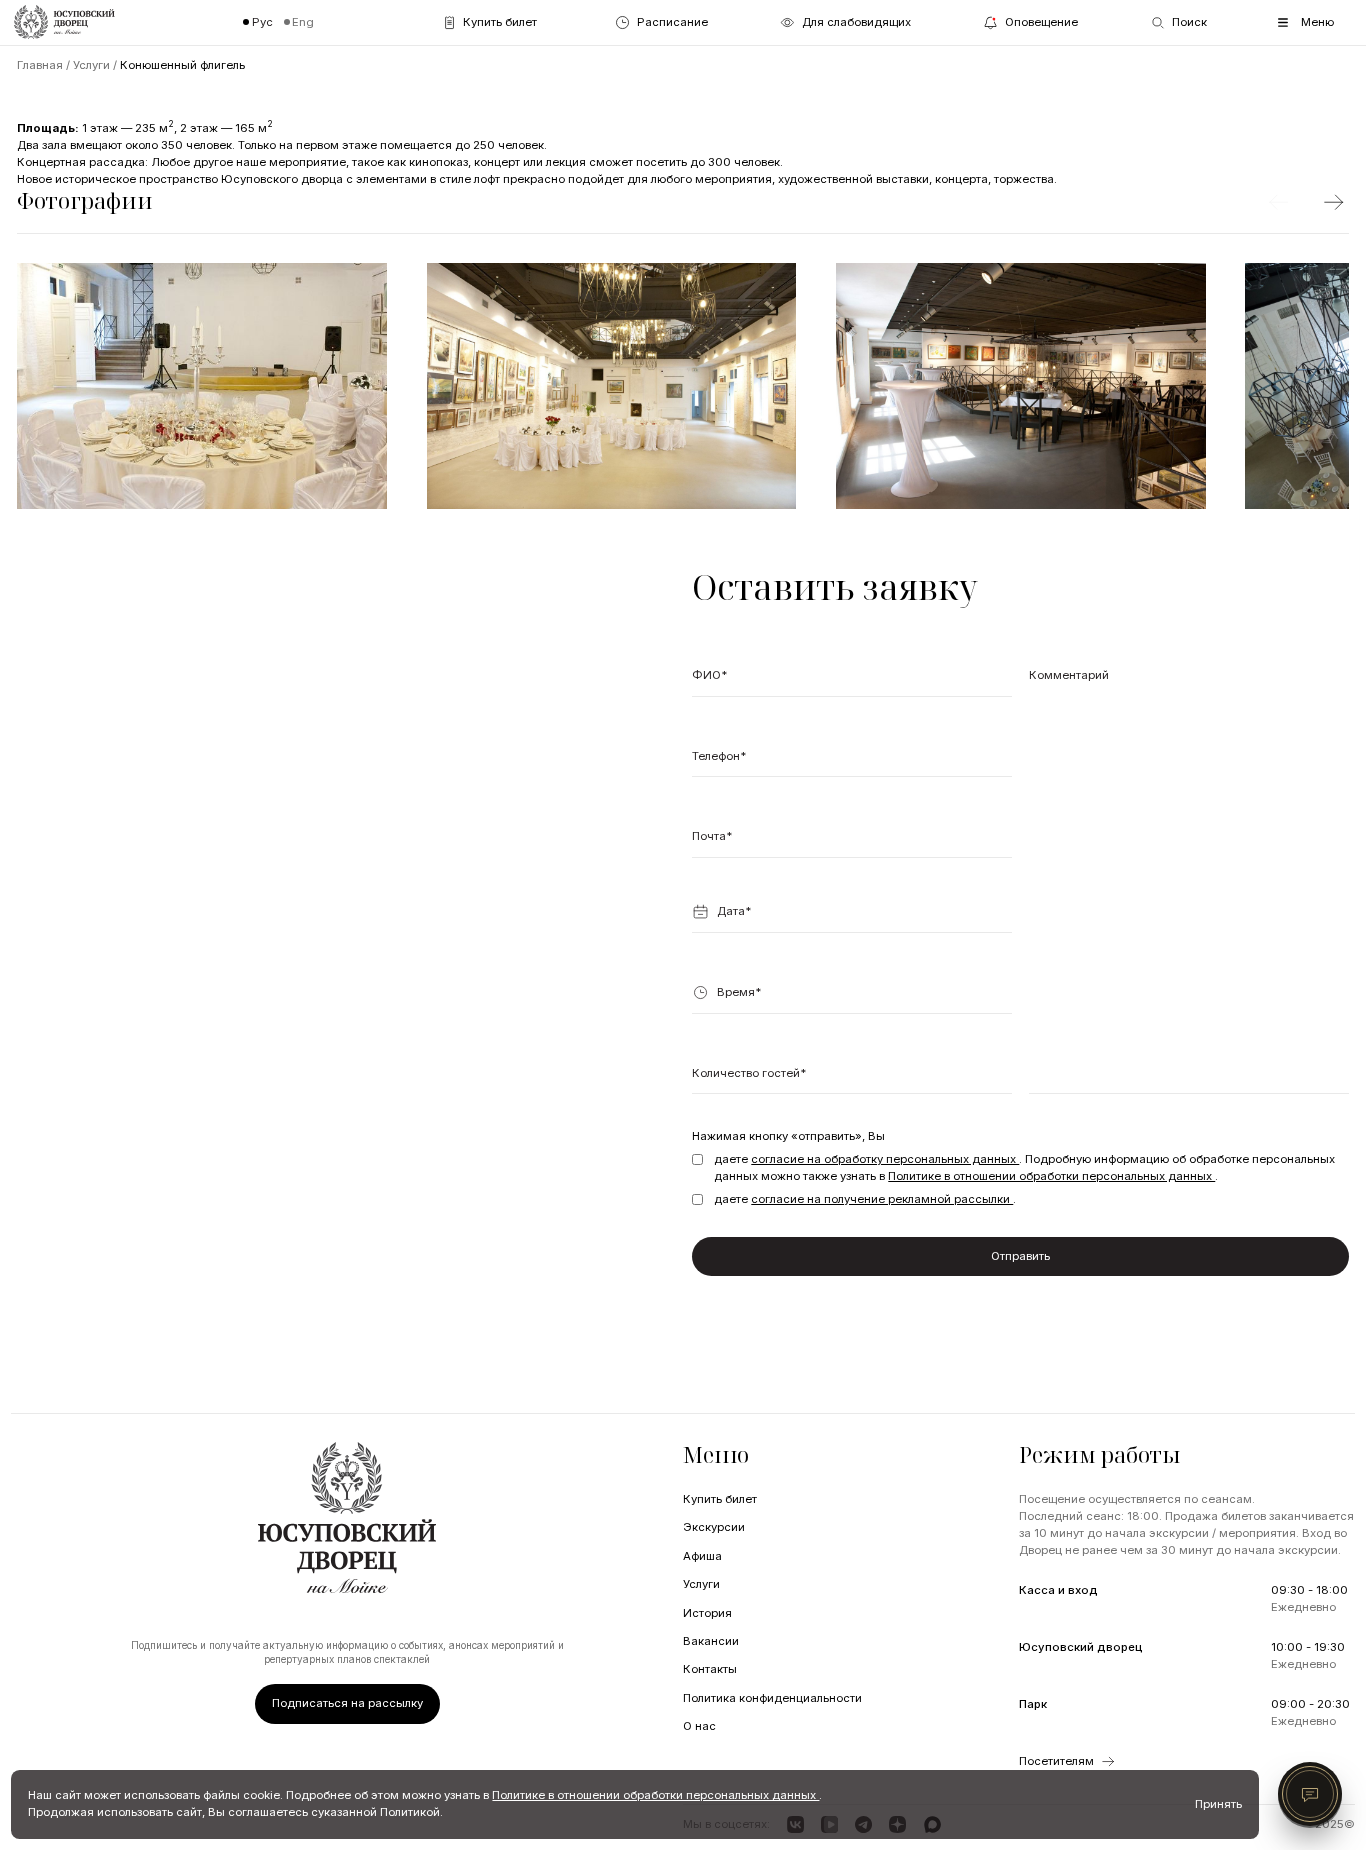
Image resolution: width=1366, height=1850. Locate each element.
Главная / (45, 65)
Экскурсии (714, 1527)
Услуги (701, 1584)
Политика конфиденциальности (772, 1698)
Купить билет (720, 1499)
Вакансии (711, 1641)
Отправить (1020, 1256)
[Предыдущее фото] (1278, 202)
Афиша (702, 1556)
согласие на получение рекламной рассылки (882, 1199)
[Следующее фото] (1334, 202)
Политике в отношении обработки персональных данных (1051, 1176)
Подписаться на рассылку (347, 1703)
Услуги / (96, 65)
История (707, 1613)
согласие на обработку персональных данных (885, 1159)
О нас (699, 1726)
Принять (1218, 1804)
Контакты (710, 1669)
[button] (852, 917)
